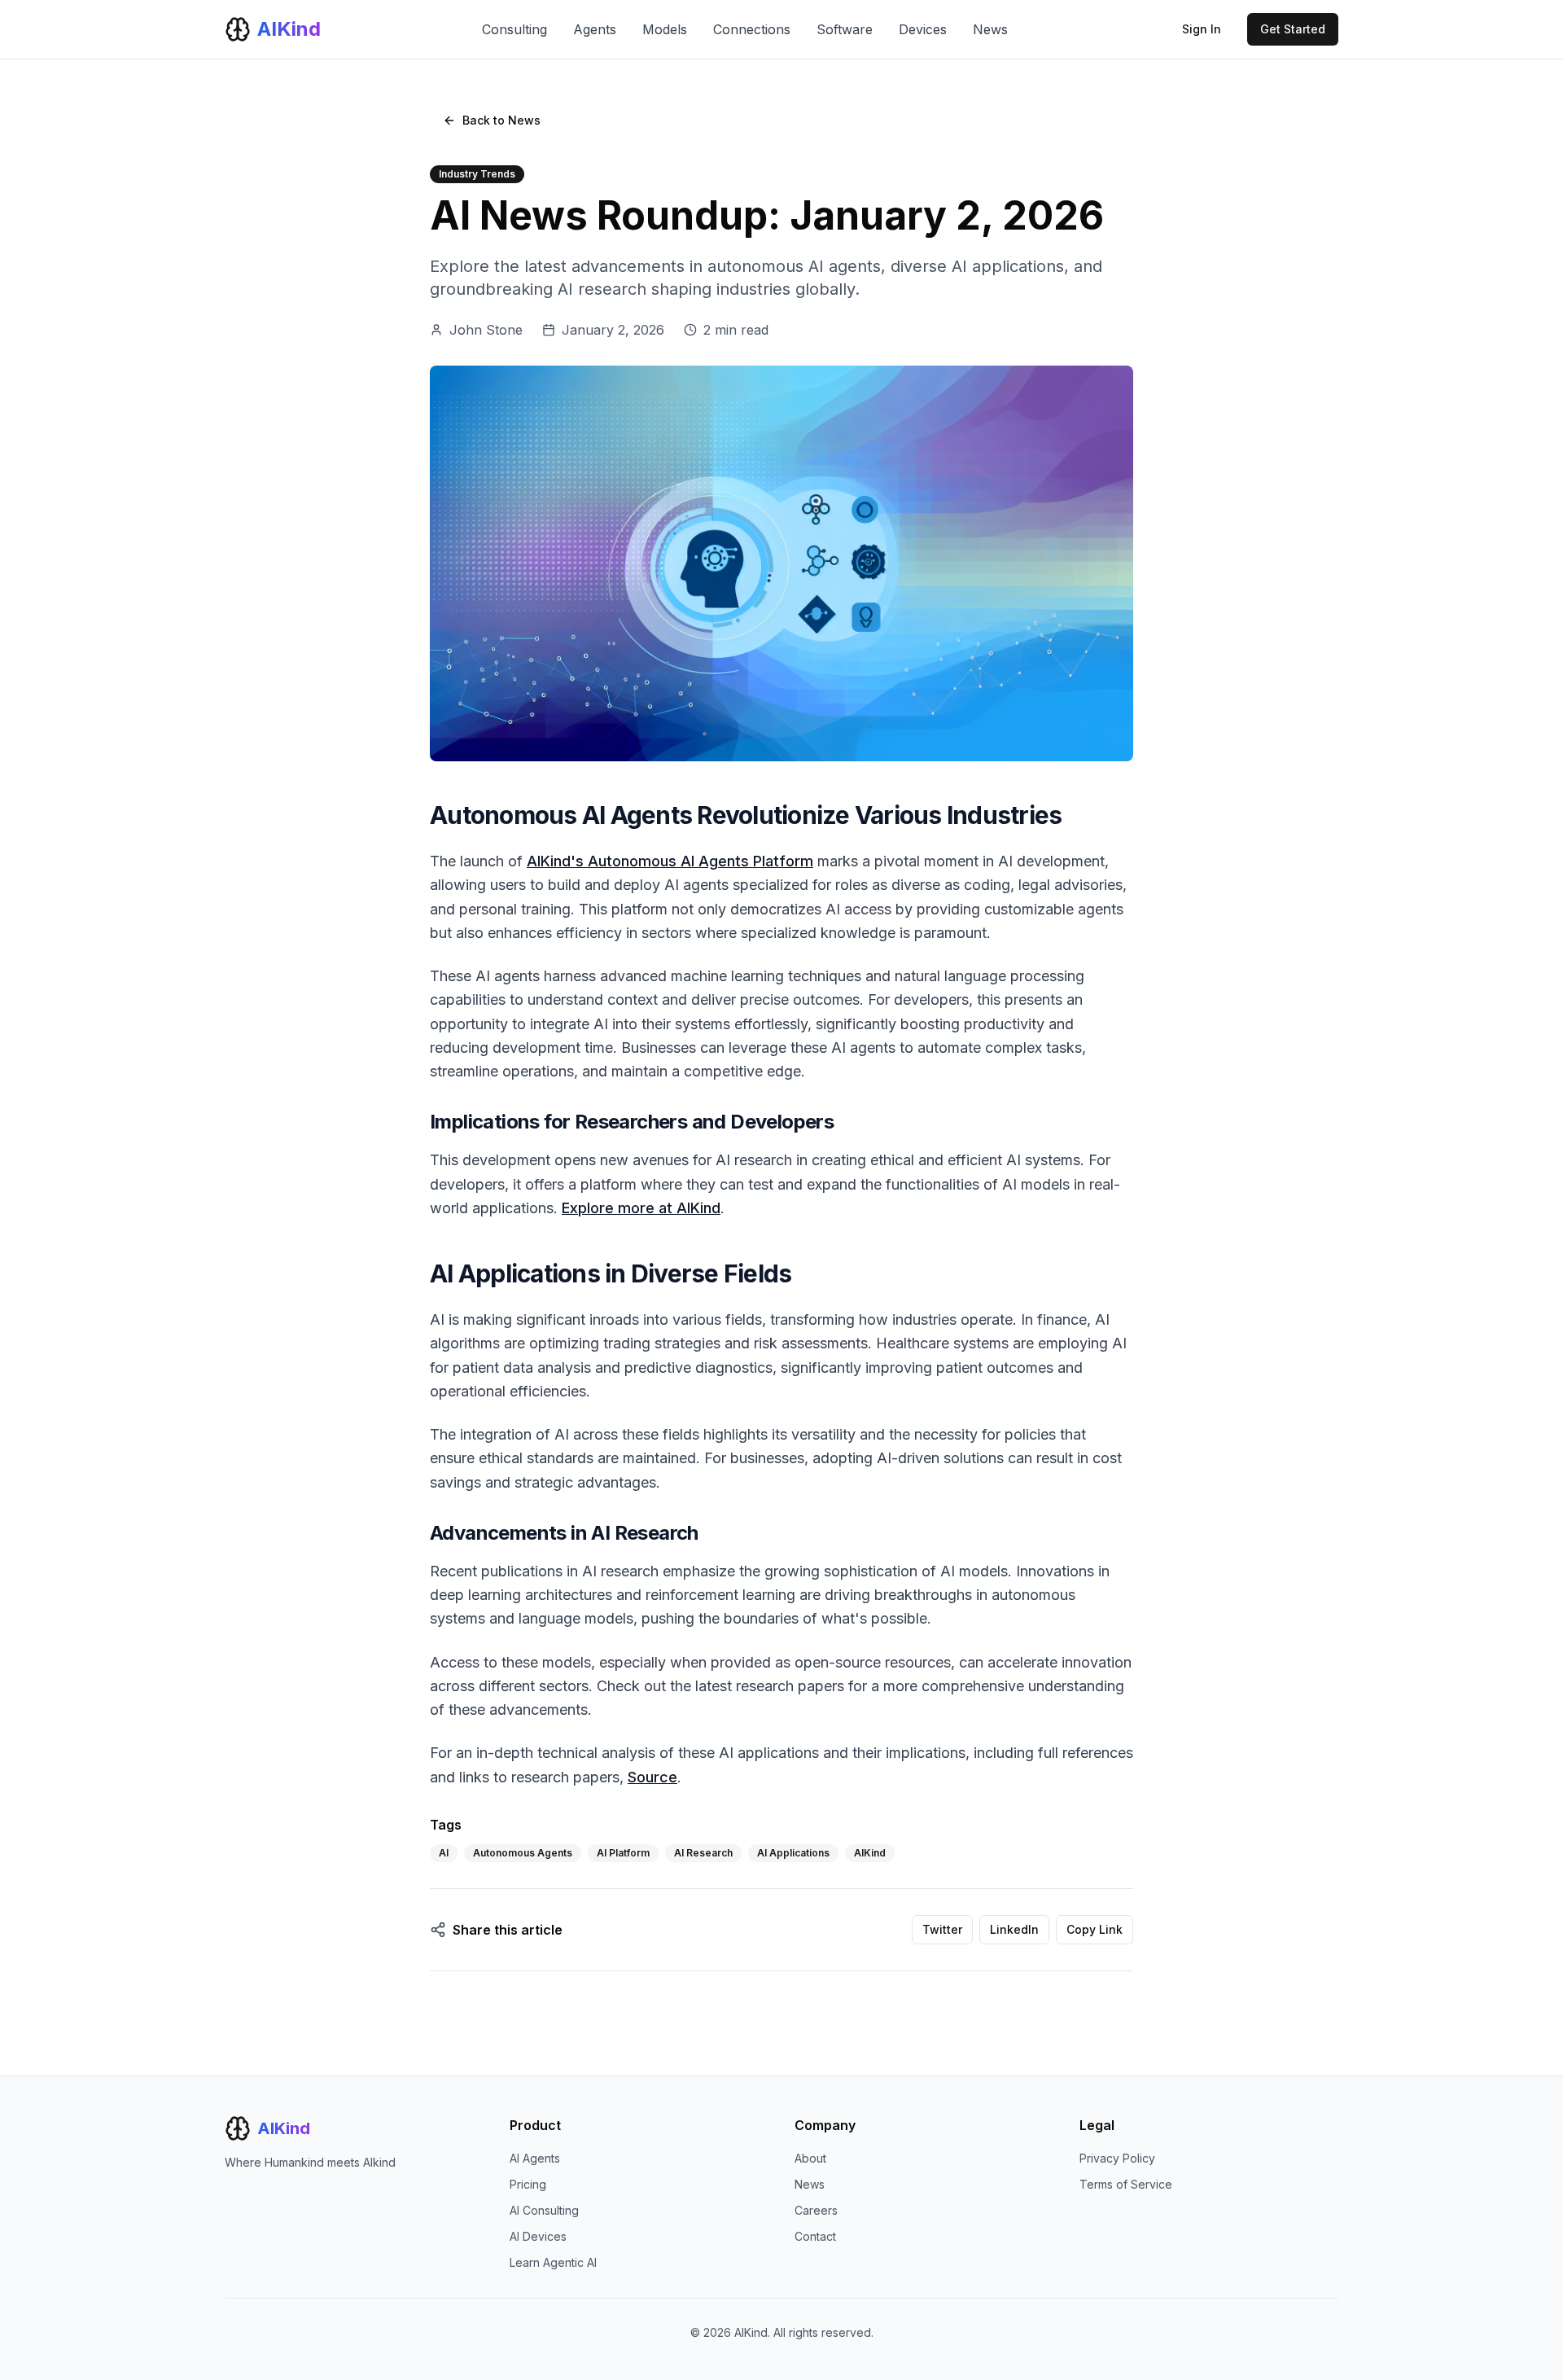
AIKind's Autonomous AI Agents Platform (670, 861)
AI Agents (535, 2158)
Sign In (1202, 29)
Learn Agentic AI (553, 2262)
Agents (595, 29)
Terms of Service (1126, 2184)
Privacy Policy (1117, 2158)
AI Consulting (544, 2210)
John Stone (486, 330)
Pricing (528, 2184)
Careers (816, 2210)
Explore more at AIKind (641, 1208)
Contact (815, 2236)
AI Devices (538, 2236)
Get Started (1293, 29)
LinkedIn (1014, 1929)
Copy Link (1095, 1929)
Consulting (514, 29)
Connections (752, 29)
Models (665, 29)
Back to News (501, 120)
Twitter (942, 1929)
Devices (923, 29)
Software (845, 29)
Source (652, 1777)
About (810, 2158)
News (990, 29)
